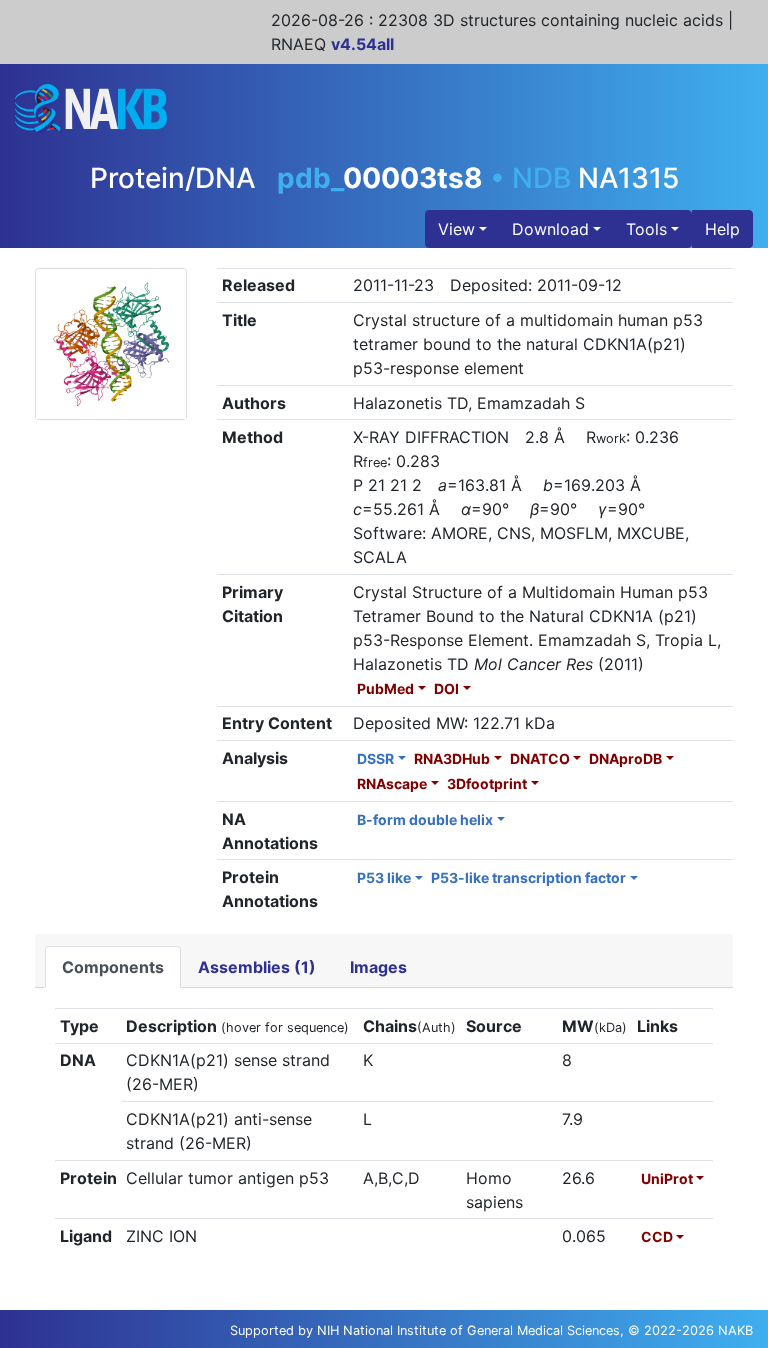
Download (550, 229)
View (456, 229)
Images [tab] (378, 967)
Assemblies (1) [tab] (257, 967)
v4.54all (362, 44)
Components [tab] (113, 967)
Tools (646, 229)
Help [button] (722, 229)
